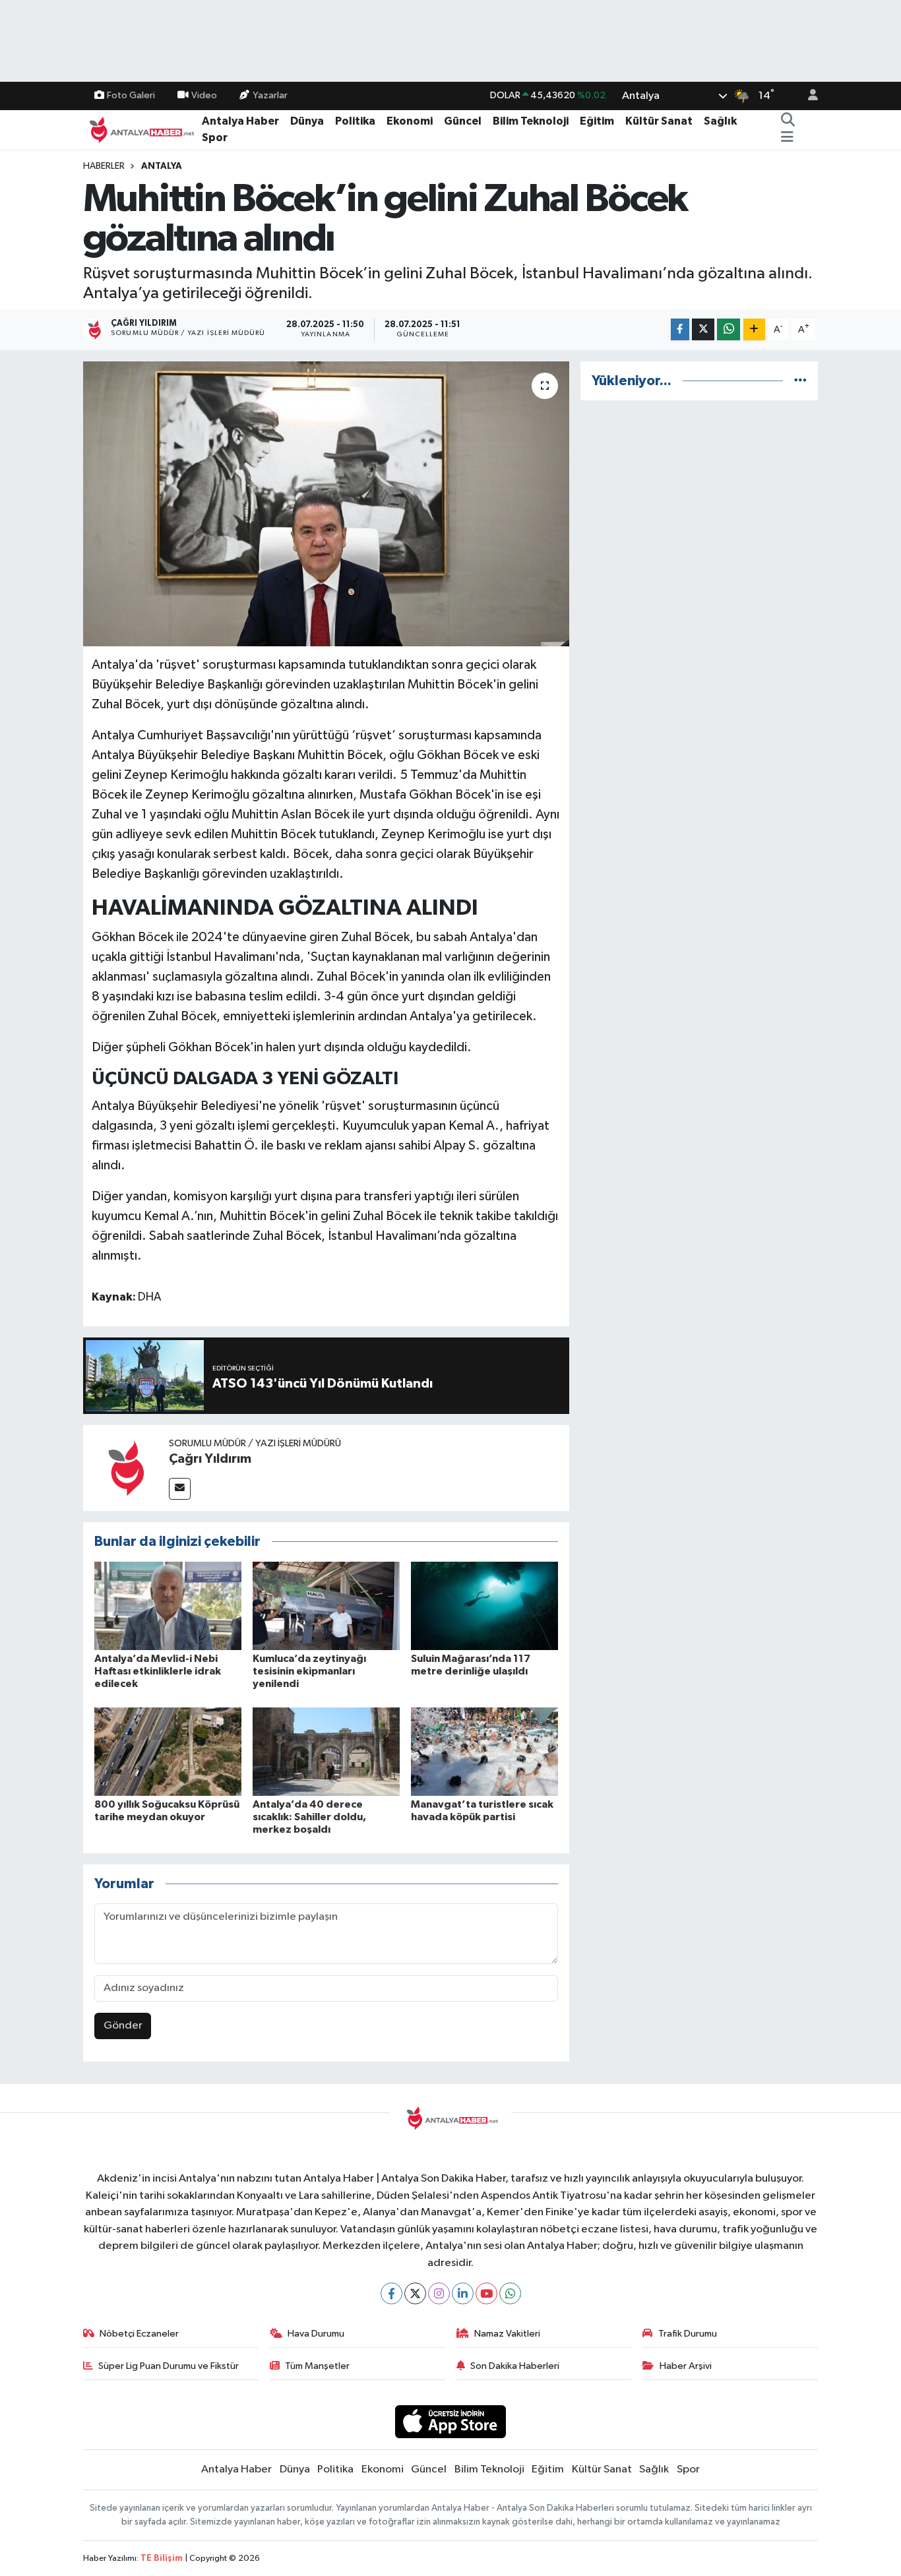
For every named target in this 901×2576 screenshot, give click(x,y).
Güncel (463, 121)
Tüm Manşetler (317, 2366)
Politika (355, 121)
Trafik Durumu (688, 2334)
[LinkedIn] (463, 2293)
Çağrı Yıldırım (210, 1459)
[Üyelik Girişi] (807, 96)
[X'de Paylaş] (703, 329)
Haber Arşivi (686, 2366)
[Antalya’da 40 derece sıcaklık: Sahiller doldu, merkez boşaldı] (326, 1751)
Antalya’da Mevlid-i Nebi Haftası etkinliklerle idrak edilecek (158, 1671)
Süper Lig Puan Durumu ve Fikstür (169, 2366)
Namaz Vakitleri (507, 2334)
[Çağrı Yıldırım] (126, 1468)
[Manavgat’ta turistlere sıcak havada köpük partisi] (484, 1751)
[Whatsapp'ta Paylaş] (729, 329)
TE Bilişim (162, 2559)
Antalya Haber (240, 121)
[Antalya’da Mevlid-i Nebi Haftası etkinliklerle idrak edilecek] (168, 1606)
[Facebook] (391, 2293)
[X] (415, 2293)
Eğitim (597, 121)
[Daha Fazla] (754, 329)
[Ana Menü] (787, 138)
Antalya (162, 166)
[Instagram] (439, 2293)
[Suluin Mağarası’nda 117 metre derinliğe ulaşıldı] (484, 1606)
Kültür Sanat (659, 121)
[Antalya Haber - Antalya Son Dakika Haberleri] (140, 129)
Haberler (104, 166)
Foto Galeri (131, 95)
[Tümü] (800, 381)
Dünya (307, 121)
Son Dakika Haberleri (515, 2366)
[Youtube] (486, 2293)
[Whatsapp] (510, 2293)
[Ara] (788, 121)
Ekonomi (410, 121)
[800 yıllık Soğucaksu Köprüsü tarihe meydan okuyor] (168, 1751)
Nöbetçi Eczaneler (139, 2334)
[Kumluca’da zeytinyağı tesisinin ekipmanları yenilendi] (326, 1606)
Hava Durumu (316, 2334)
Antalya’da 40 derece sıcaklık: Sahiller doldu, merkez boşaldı (309, 1817)
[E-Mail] (180, 1489)
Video (204, 95)
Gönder (123, 2026)
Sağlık (720, 121)
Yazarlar (270, 95)
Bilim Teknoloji (531, 121)
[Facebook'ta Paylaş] (680, 329)
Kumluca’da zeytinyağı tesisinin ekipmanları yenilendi (309, 1671)
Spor (215, 138)
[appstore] (451, 2421)
